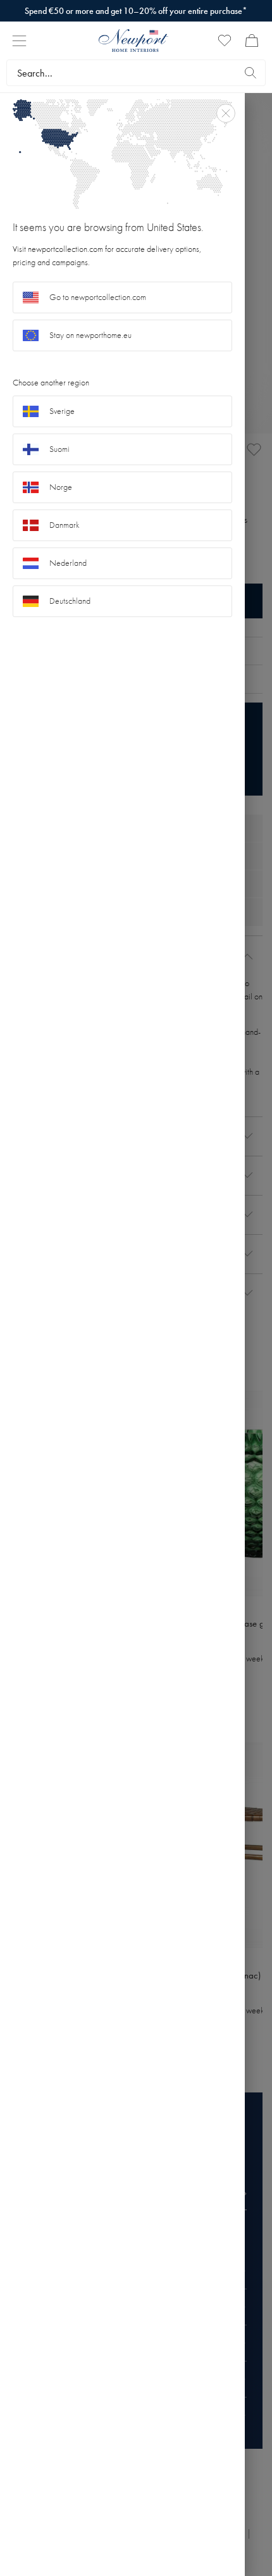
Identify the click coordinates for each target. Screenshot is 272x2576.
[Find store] (250, 73)
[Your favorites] (225, 41)
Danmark (65, 525)
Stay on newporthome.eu (90, 335)
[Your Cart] (252, 41)
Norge (61, 487)
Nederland (68, 563)
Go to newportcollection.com (98, 297)
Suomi (59, 449)
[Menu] (19, 41)
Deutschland (70, 601)
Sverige (62, 411)
